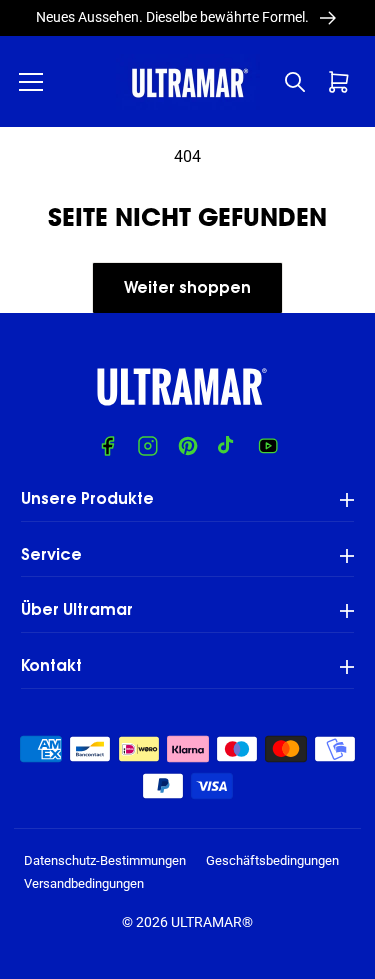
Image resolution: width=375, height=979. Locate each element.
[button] (31, 82)
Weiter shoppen (187, 289)
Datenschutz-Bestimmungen (105, 860)
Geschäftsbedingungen (272, 860)
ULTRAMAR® (212, 922)
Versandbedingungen (84, 883)
